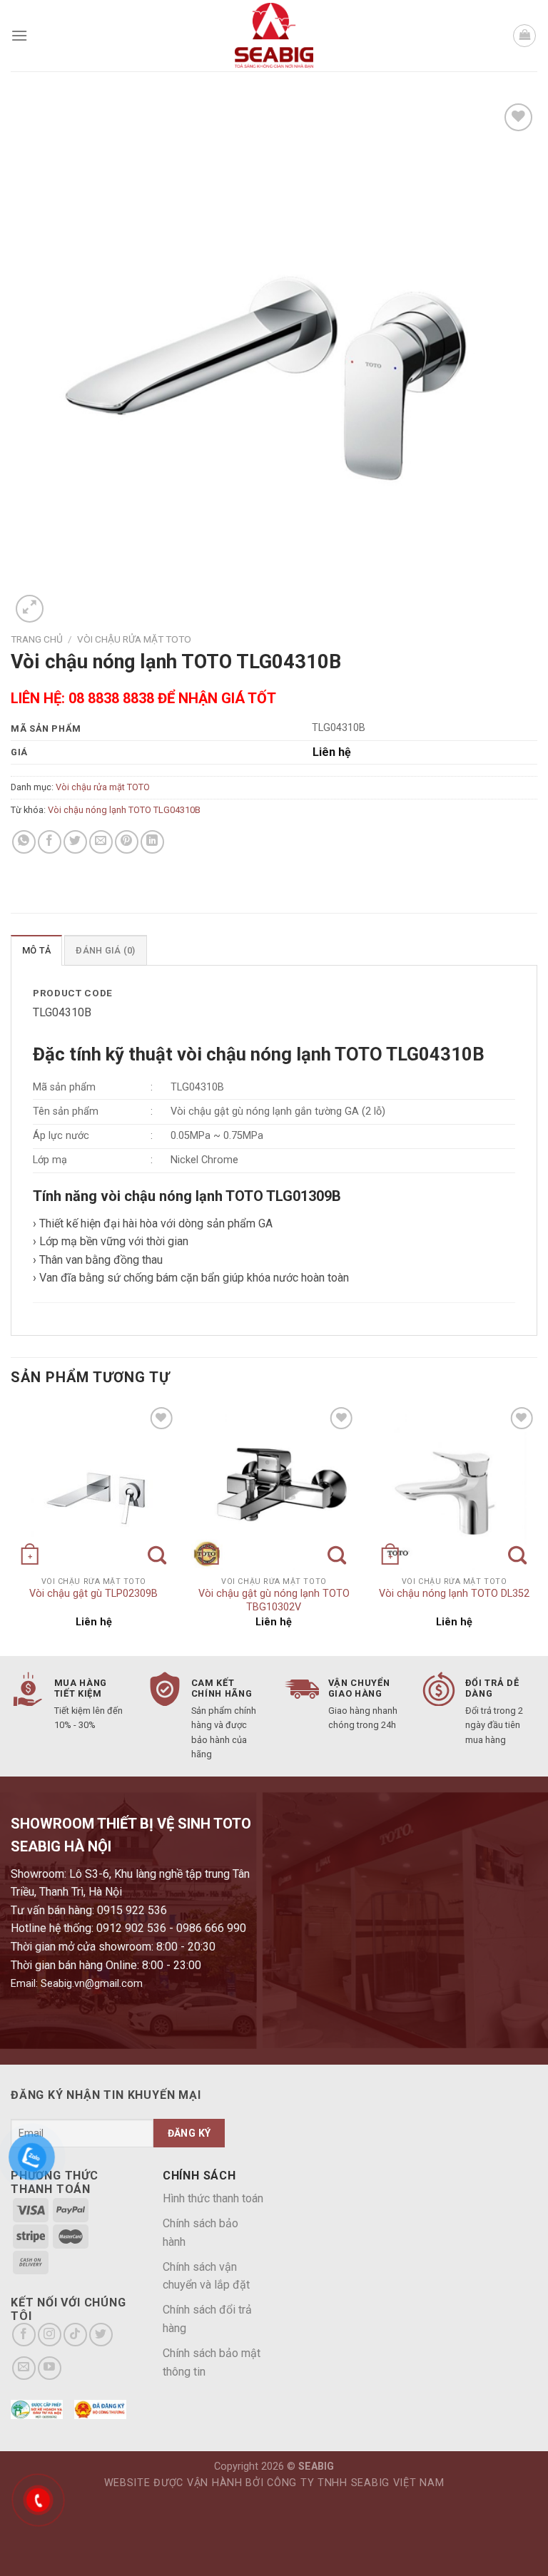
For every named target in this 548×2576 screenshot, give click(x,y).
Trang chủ (37, 639)
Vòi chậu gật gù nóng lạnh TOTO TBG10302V (274, 1600)
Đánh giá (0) (105, 950)
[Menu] (19, 35)
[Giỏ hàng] (524, 36)
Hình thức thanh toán (213, 2198)
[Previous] (11, 1528)
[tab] (36, 950)
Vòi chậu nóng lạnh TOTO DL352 (454, 1594)
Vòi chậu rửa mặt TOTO (134, 639)
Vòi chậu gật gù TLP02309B (93, 1594)
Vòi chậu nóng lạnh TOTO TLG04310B (124, 810)
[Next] (537, 1528)
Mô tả (36, 950)
